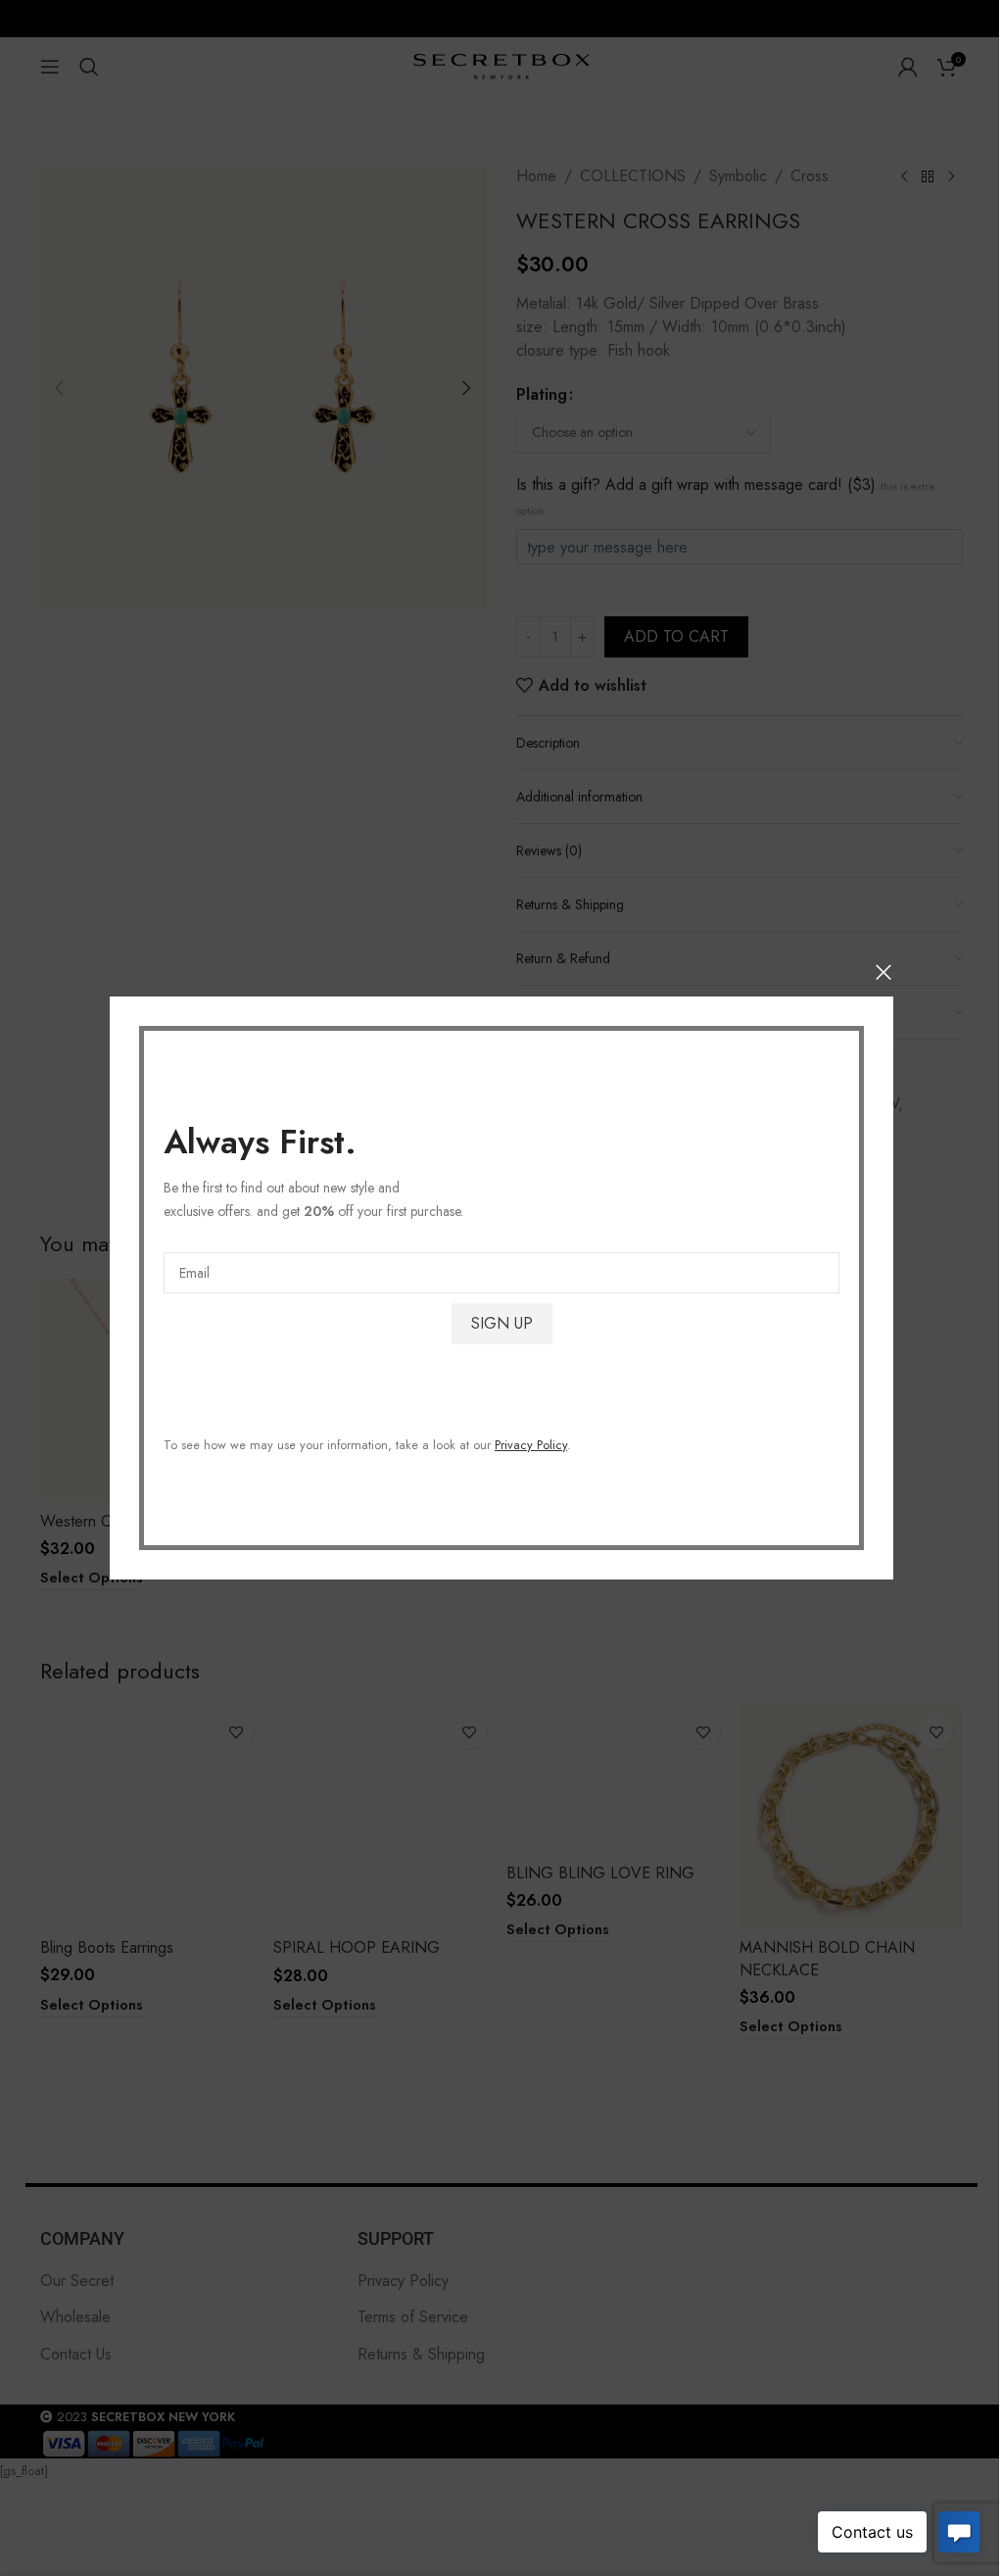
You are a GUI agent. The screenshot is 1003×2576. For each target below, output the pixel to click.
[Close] (884, 972)
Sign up (502, 1323)
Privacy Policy (531, 1445)
